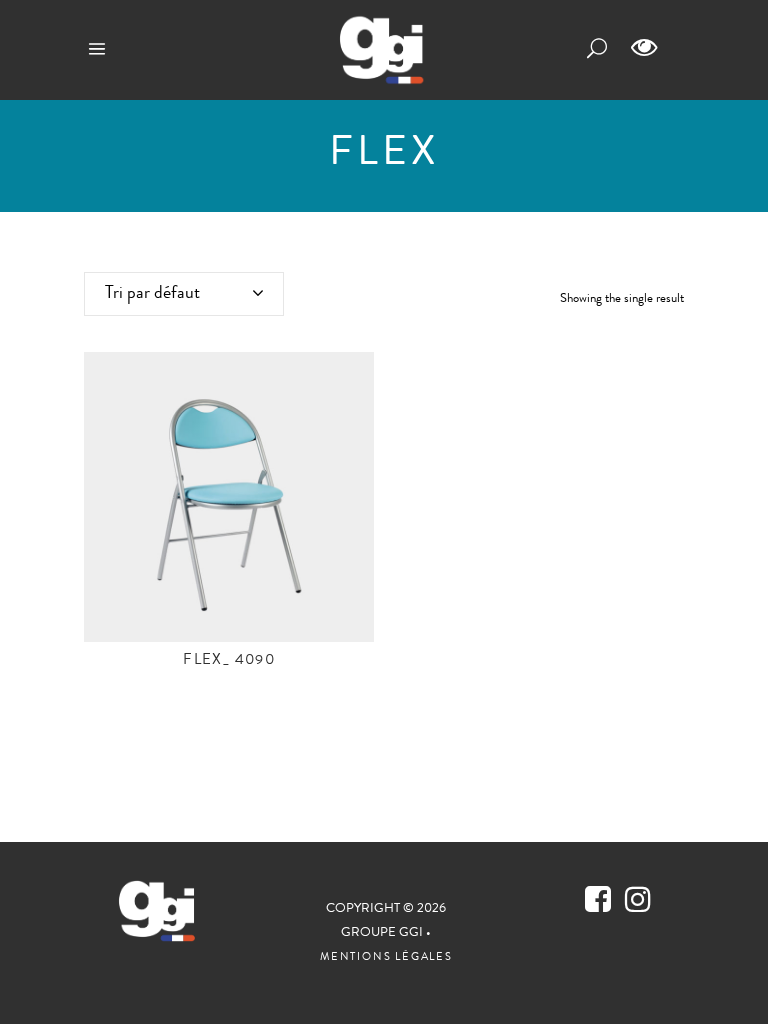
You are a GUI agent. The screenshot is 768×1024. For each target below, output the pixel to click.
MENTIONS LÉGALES (386, 957)
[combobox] (184, 294)
